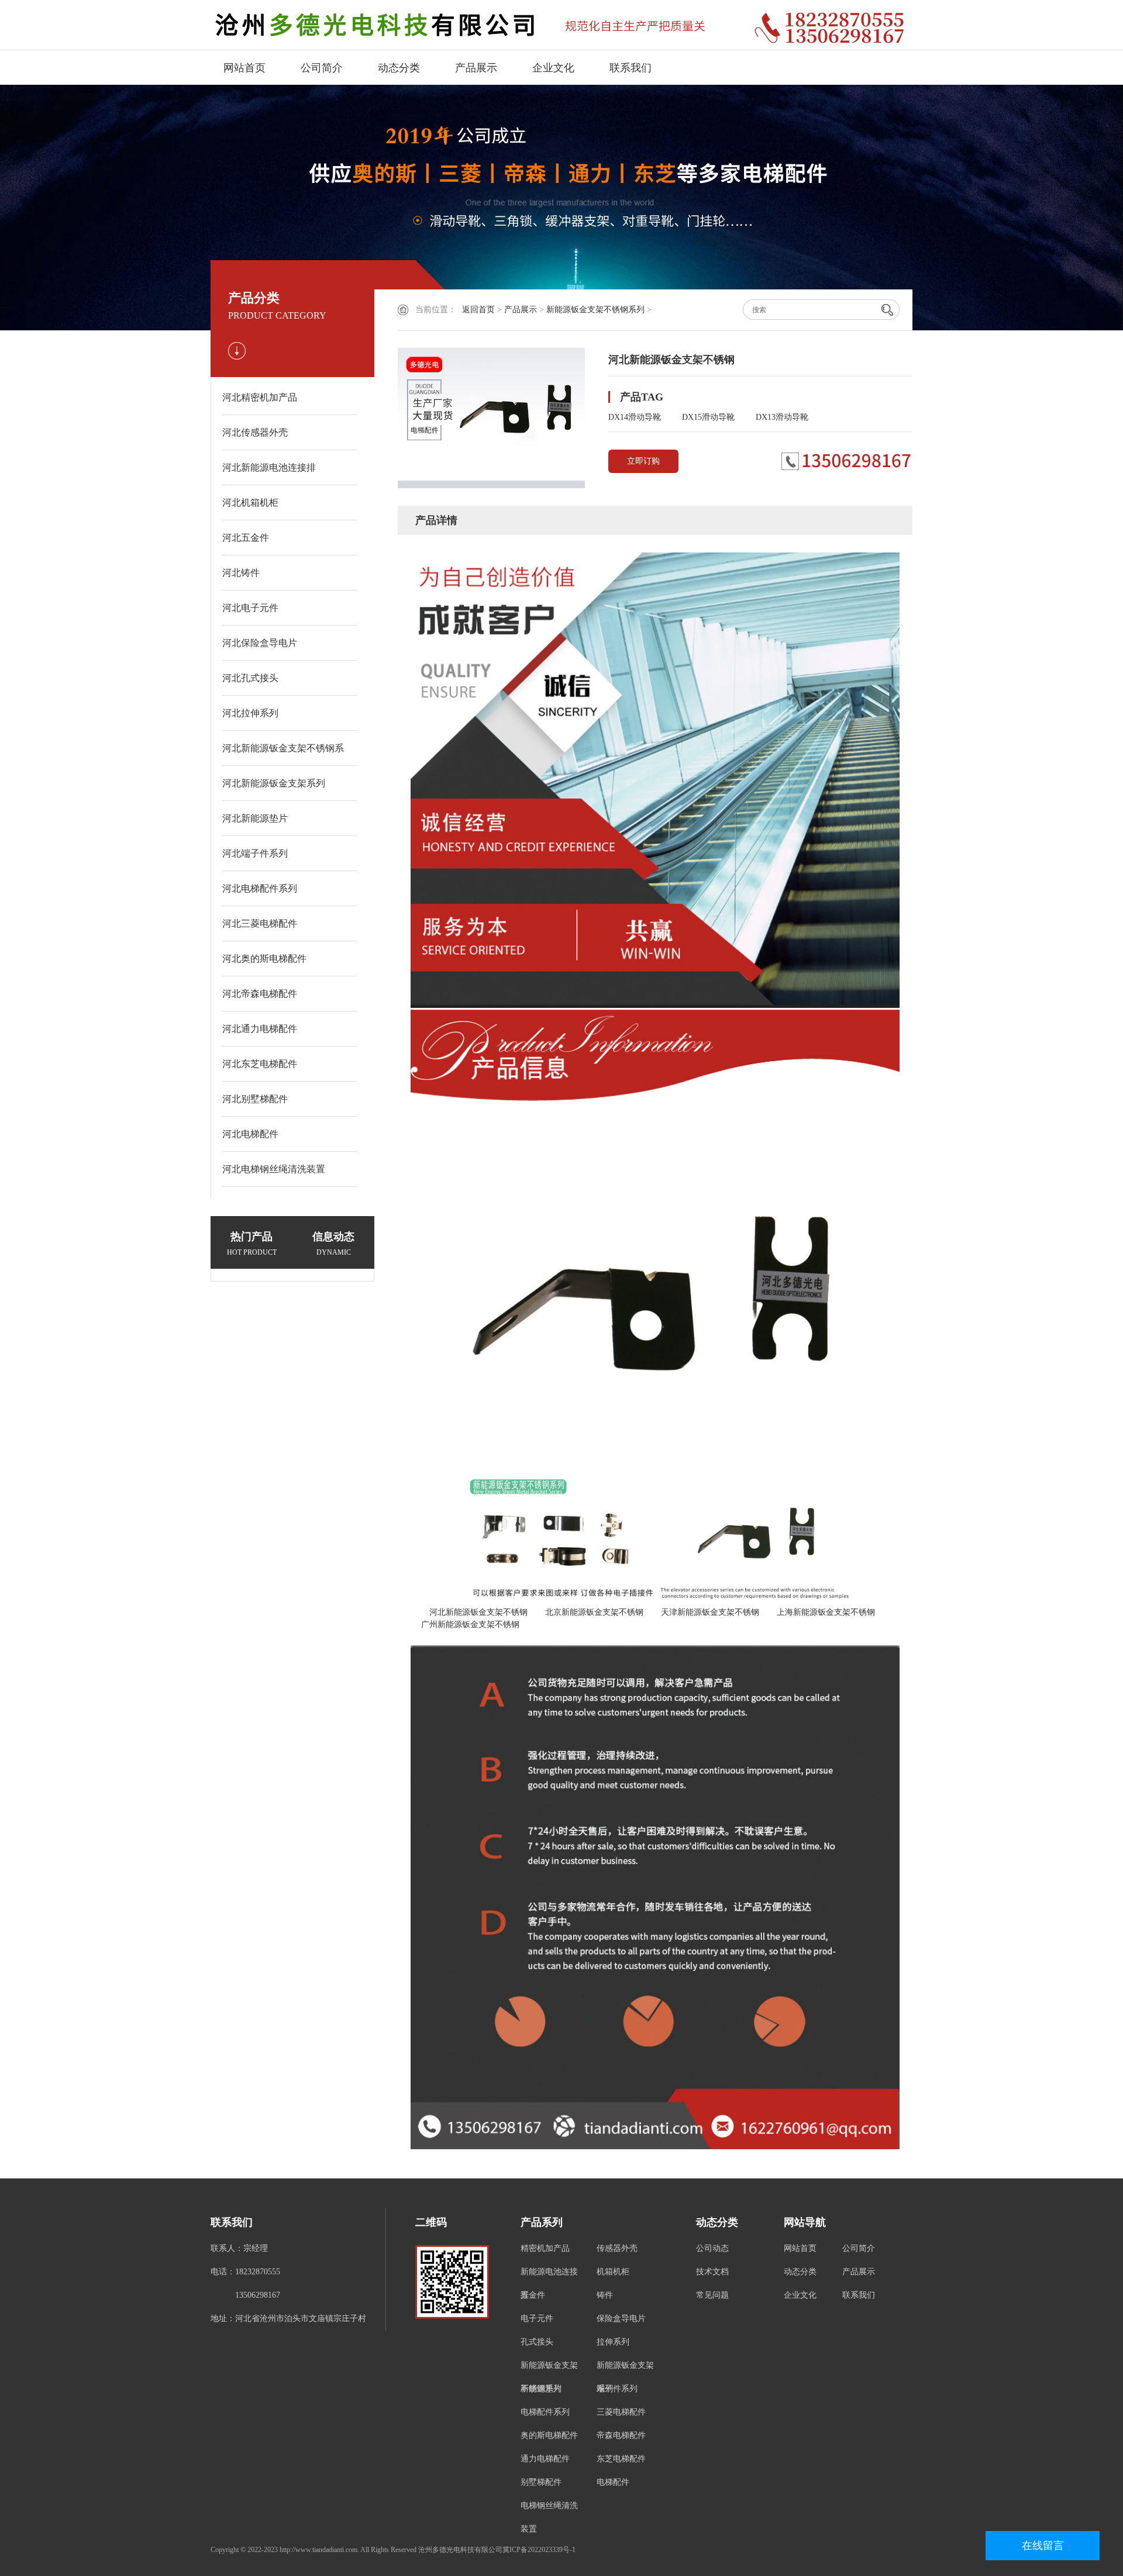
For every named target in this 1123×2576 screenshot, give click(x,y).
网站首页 (244, 68)
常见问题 (712, 2295)
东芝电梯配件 (621, 2459)
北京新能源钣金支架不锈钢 (590, 1612)
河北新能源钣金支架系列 (274, 783)
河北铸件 (241, 573)
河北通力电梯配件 (260, 1029)
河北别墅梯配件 (255, 1099)
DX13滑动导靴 (782, 417)
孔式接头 (537, 2342)
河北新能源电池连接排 (269, 467)
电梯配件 (613, 2482)
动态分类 (399, 68)
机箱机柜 (613, 2272)
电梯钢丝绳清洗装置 (549, 2517)
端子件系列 (617, 2389)
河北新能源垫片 (255, 818)
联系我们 (631, 68)
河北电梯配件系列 (260, 888)
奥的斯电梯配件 (549, 2435)
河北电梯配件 (250, 1134)
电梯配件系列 (545, 2412)
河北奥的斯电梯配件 (264, 959)
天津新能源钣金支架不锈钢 (706, 1612)
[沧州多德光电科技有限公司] (474, 25)
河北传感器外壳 (255, 432)
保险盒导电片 (621, 2318)
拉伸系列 (613, 2342)
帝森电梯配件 (621, 2435)
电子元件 (537, 2318)
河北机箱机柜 (250, 503)
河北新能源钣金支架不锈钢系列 (283, 755)
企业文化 (553, 68)
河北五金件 (246, 538)
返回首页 (478, 310)
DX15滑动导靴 (708, 417)
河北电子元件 (250, 608)
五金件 (533, 2295)
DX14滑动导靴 (635, 417)
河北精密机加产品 (260, 397)
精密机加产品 (545, 2248)
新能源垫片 (541, 2389)
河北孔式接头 (250, 678)
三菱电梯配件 (621, 2412)
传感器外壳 (617, 2248)
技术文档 (712, 2272)
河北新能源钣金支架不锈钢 (474, 1612)
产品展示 (476, 68)
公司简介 (322, 68)
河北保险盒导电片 (260, 643)
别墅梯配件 (541, 2482)
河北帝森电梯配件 (260, 994)
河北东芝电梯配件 (260, 1064)
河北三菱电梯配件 (260, 923)
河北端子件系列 (255, 853)
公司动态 (712, 2248)
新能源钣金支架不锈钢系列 (595, 310)
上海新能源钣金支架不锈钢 (822, 1612)
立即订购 (643, 461)
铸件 (605, 2295)
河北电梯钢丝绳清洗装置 (274, 1169)
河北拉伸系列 (250, 713)
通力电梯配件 (545, 2459)
